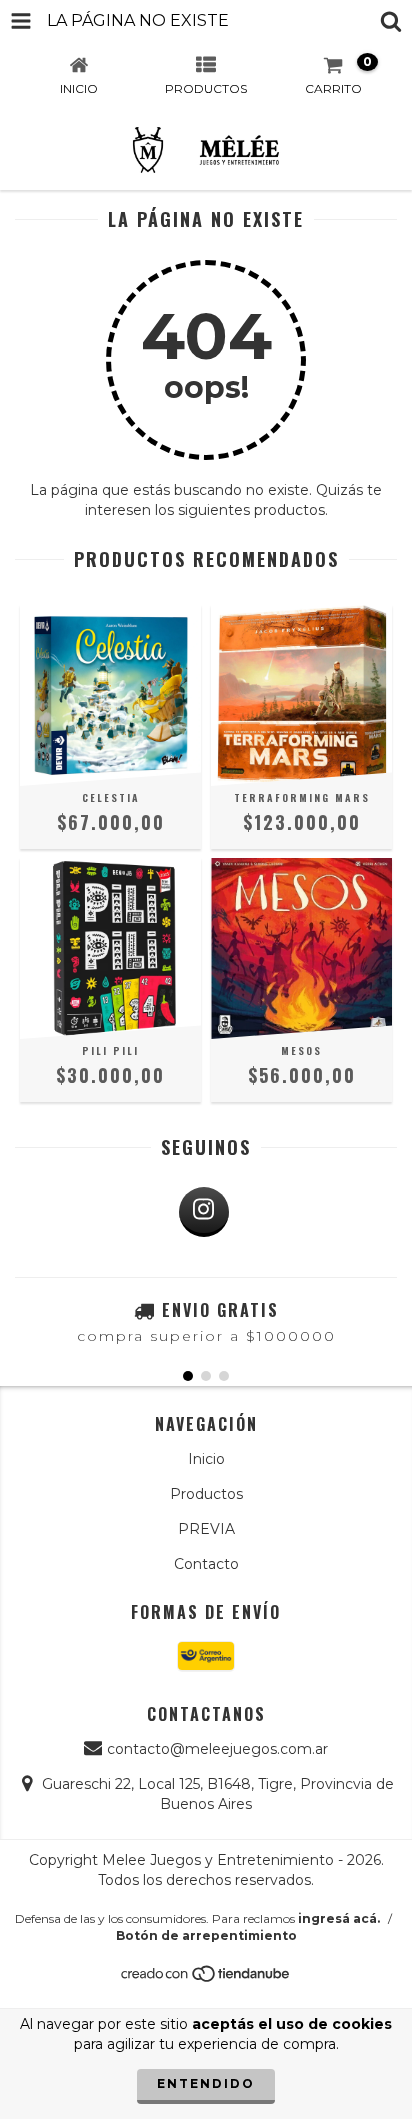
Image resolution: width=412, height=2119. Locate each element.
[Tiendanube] (206, 1979)
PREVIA (206, 1529)
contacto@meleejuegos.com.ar (217, 1749)
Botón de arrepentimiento (206, 1935)
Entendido (206, 2083)
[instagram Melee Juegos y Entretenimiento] (204, 1212)
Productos (206, 1494)
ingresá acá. (339, 1918)
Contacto (206, 1564)
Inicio (206, 1459)
